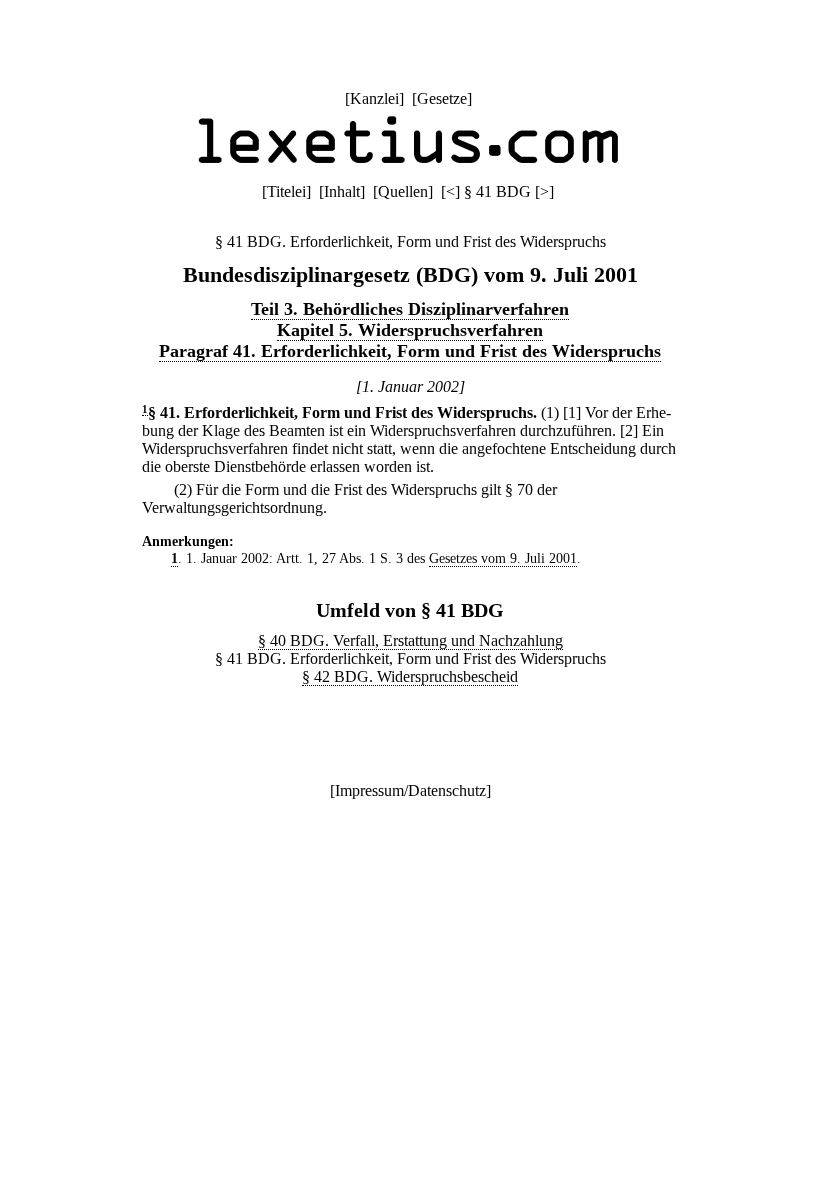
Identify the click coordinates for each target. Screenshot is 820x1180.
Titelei (286, 191)
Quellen (403, 191)
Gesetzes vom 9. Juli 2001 (503, 558)
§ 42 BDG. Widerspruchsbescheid (410, 676)
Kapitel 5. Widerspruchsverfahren (410, 330)
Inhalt (342, 191)
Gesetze (442, 98)
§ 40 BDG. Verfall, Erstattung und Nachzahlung (410, 640)
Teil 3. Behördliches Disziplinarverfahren (410, 309)
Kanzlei (374, 98)
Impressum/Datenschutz (410, 790)
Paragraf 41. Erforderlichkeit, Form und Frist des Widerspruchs (410, 351)
